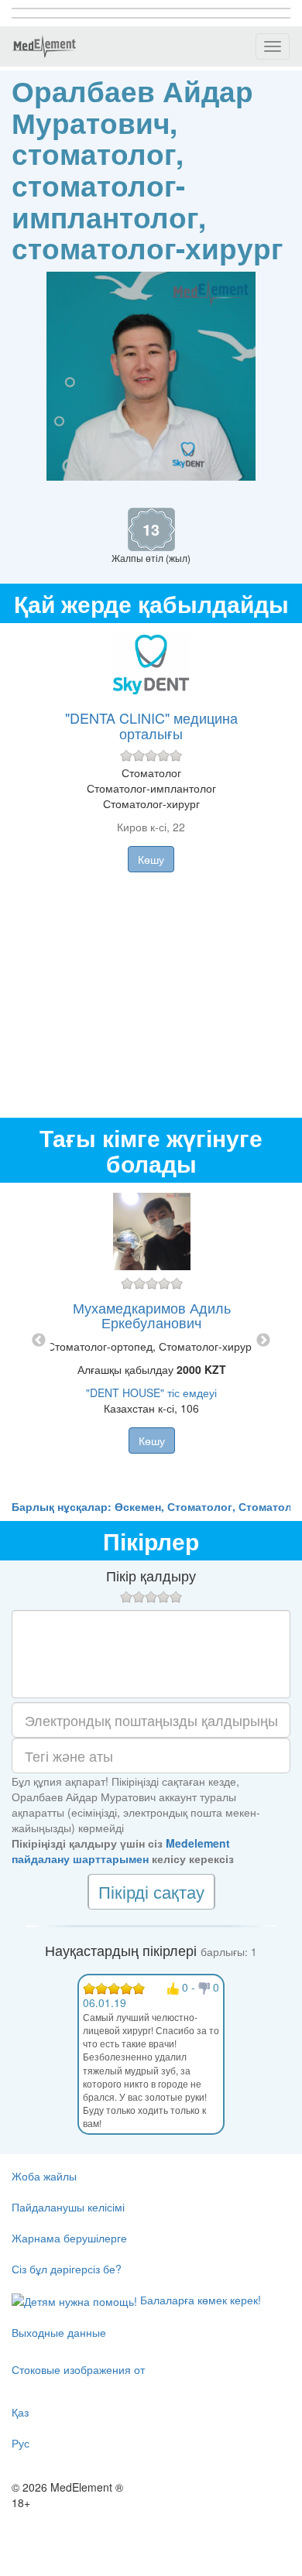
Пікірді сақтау (151, 1891)
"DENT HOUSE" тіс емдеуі (151, 1392)
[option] (151, 1341)
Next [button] (263, 1341)
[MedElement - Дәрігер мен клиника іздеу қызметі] (44, 46)
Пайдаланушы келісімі (68, 2207)
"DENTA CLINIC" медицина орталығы (151, 725)
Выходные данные (59, 2332)
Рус (21, 2443)
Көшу (151, 859)
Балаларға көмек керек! (199, 2300)
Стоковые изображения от (78, 2369)
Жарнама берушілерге (69, 2238)
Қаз (20, 2412)
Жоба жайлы (44, 2176)
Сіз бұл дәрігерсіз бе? (67, 2269)
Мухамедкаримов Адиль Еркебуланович (152, 1315)
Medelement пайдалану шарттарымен (121, 1851)
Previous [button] (39, 1341)
